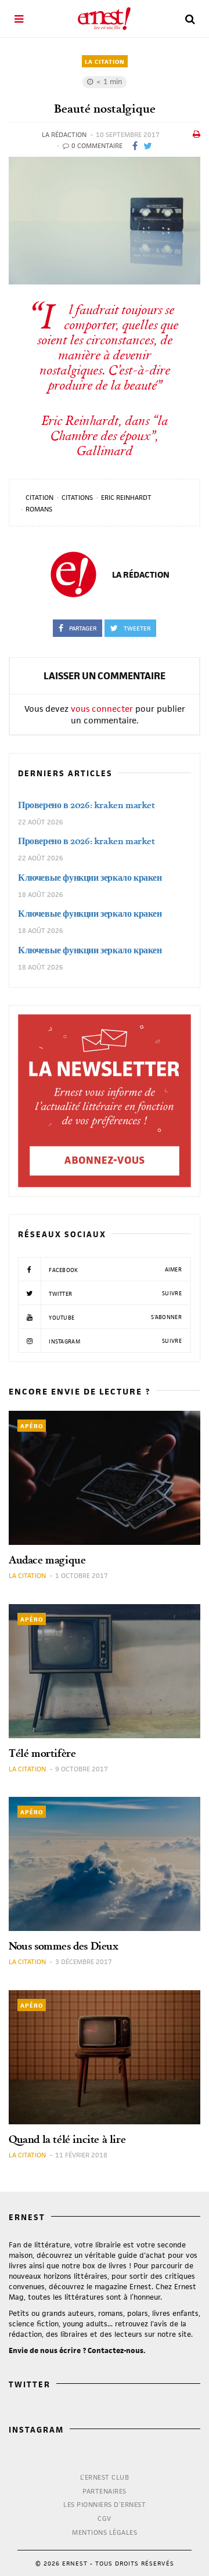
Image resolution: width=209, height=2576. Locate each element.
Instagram (114, 1341)
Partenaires (105, 2491)
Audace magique (47, 1560)
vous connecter (102, 709)
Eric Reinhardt (126, 497)
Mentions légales (105, 2532)
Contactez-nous (116, 2350)
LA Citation (105, 62)
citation (39, 497)
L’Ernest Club (105, 2477)
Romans (39, 509)
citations (77, 497)
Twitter (114, 1294)
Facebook (114, 1270)
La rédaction (64, 134)
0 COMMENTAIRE (96, 145)
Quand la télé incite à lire (67, 2139)
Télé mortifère (42, 1753)
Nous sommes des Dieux (64, 1946)
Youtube (114, 1317)
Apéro (32, 1426)
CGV (105, 2518)
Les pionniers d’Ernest (105, 2504)
